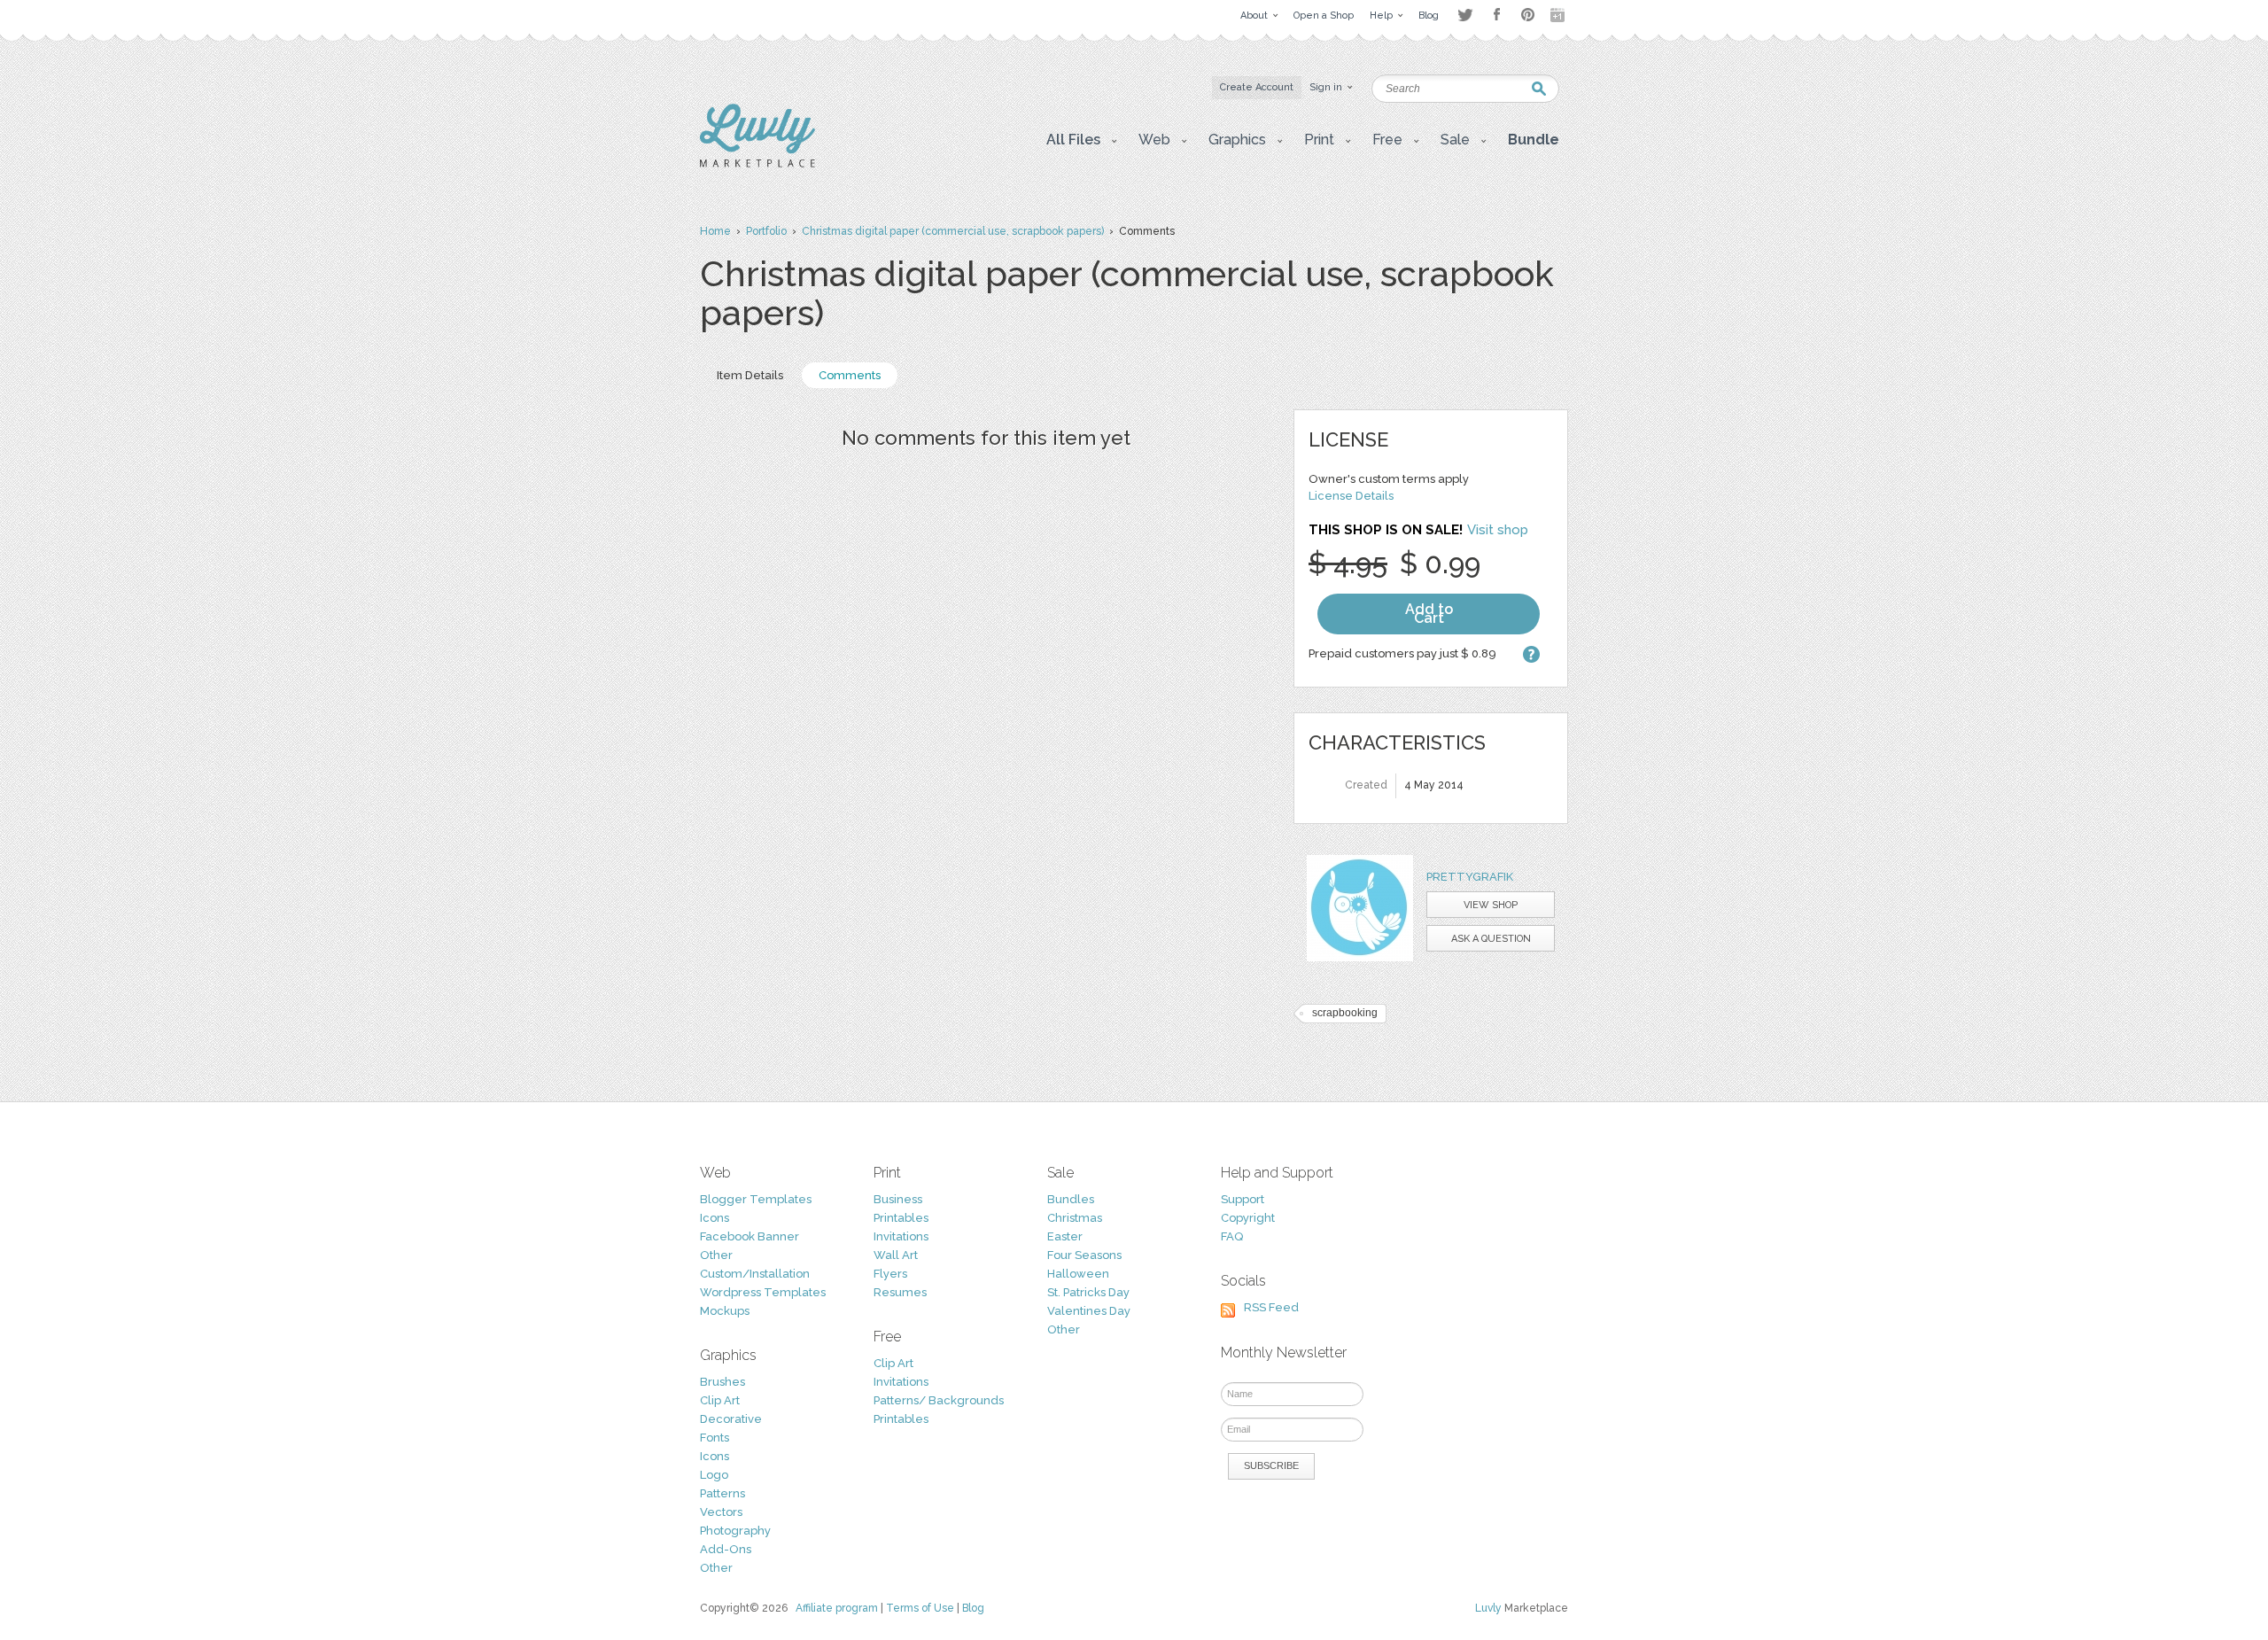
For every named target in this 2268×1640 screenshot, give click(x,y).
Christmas (1075, 1218)
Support (1243, 1199)
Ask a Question (1491, 939)
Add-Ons (726, 1549)
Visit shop (1498, 530)
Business (898, 1199)
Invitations (901, 1236)
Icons (715, 1218)
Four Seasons (1084, 1255)
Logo (714, 1475)
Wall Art (896, 1255)
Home (715, 231)
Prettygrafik (1470, 877)
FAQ (1232, 1236)
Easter (1065, 1236)
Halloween (1078, 1274)
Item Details (750, 375)
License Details (1351, 496)
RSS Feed (1271, 1307)
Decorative (731, 1419)
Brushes (722, 1382)
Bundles (1071, 1199)
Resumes (900, 1292)
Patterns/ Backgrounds (939, 1400)
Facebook (1496, 15)
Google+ (1559, 15)
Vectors (721, 1512)
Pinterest (1528, 15)
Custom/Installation (755, 1274)
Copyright (1248, 1218)
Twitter (1465, 15)
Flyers (890, 1274)
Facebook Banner (750, 1236)
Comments (850, 375)
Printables (901, 1218)
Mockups (725, 1311)
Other (716, 1255)
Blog (973, 1608)
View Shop (1491, 905)
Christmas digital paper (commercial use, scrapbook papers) (953, 231)
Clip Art (720, 1400)
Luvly (1488, 1608)
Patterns (722, 1493)
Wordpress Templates (763, 1292)
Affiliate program (837, 1608)
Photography (735, 1531)
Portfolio (766, 231)
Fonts (715, 1438)
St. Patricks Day (1088, 1292)
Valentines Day (1089, 1311)
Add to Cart (1429, 614)
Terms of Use (920, 1608)
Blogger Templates (756, 1199)
